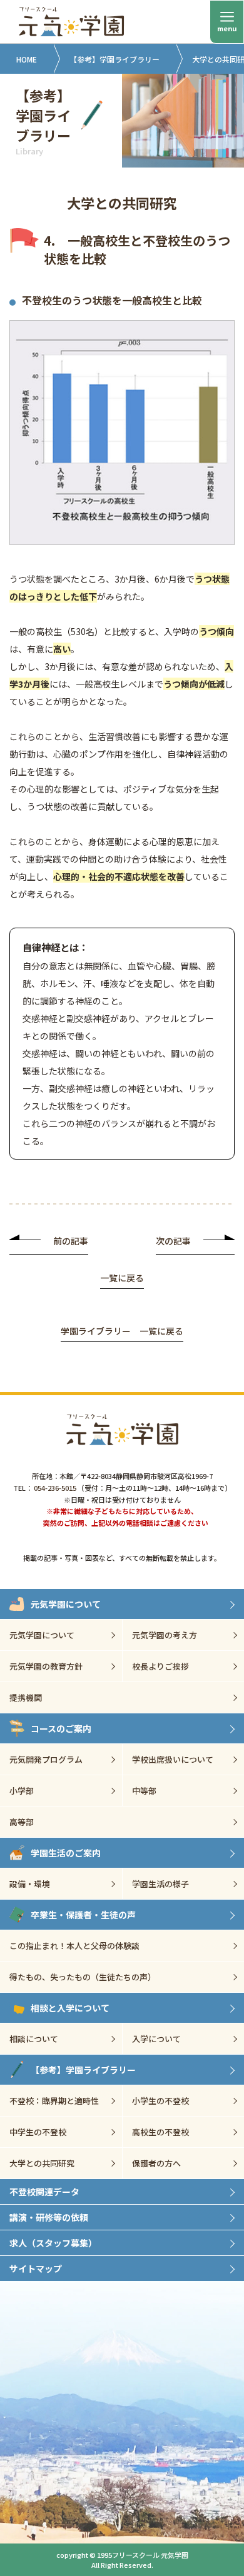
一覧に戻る (122, 1279)
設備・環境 (30, 1884)
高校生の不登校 (160, 2132)
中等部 (144, 1791)
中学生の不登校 (38, 2132)
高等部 (22, 1822)
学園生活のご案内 (66, 1853)
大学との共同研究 (42, 2163)
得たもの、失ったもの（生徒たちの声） (83, 1977)
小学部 (22, 1791)
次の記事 (173, 1241)
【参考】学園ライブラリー (114, 59)
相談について (34, 2039)
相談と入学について (70, 2008)
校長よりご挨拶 (160, 1666)
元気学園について (66, 1604)
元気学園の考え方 (165, 1635)
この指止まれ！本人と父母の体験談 (74, 1946)
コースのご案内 (61, 1728)
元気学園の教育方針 (46, 1666)
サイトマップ (36, 2268)
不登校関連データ (44, 2192)
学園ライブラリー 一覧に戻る (122, 1332)
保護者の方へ (156, 2163)
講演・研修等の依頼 (49, 2217)
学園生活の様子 (160, 1884)
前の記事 (71, 1241)
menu (227, 28)
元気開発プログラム (46, 1759)
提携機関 (26, 1697)
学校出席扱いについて (173, 1759)
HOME (27, 59)
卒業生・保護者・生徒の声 (83, 1915)
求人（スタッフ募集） (53, 2243)
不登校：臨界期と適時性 (54, 2101)
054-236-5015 (55, 1488)
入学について (156, 2039)
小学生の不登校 (160, 2101)
